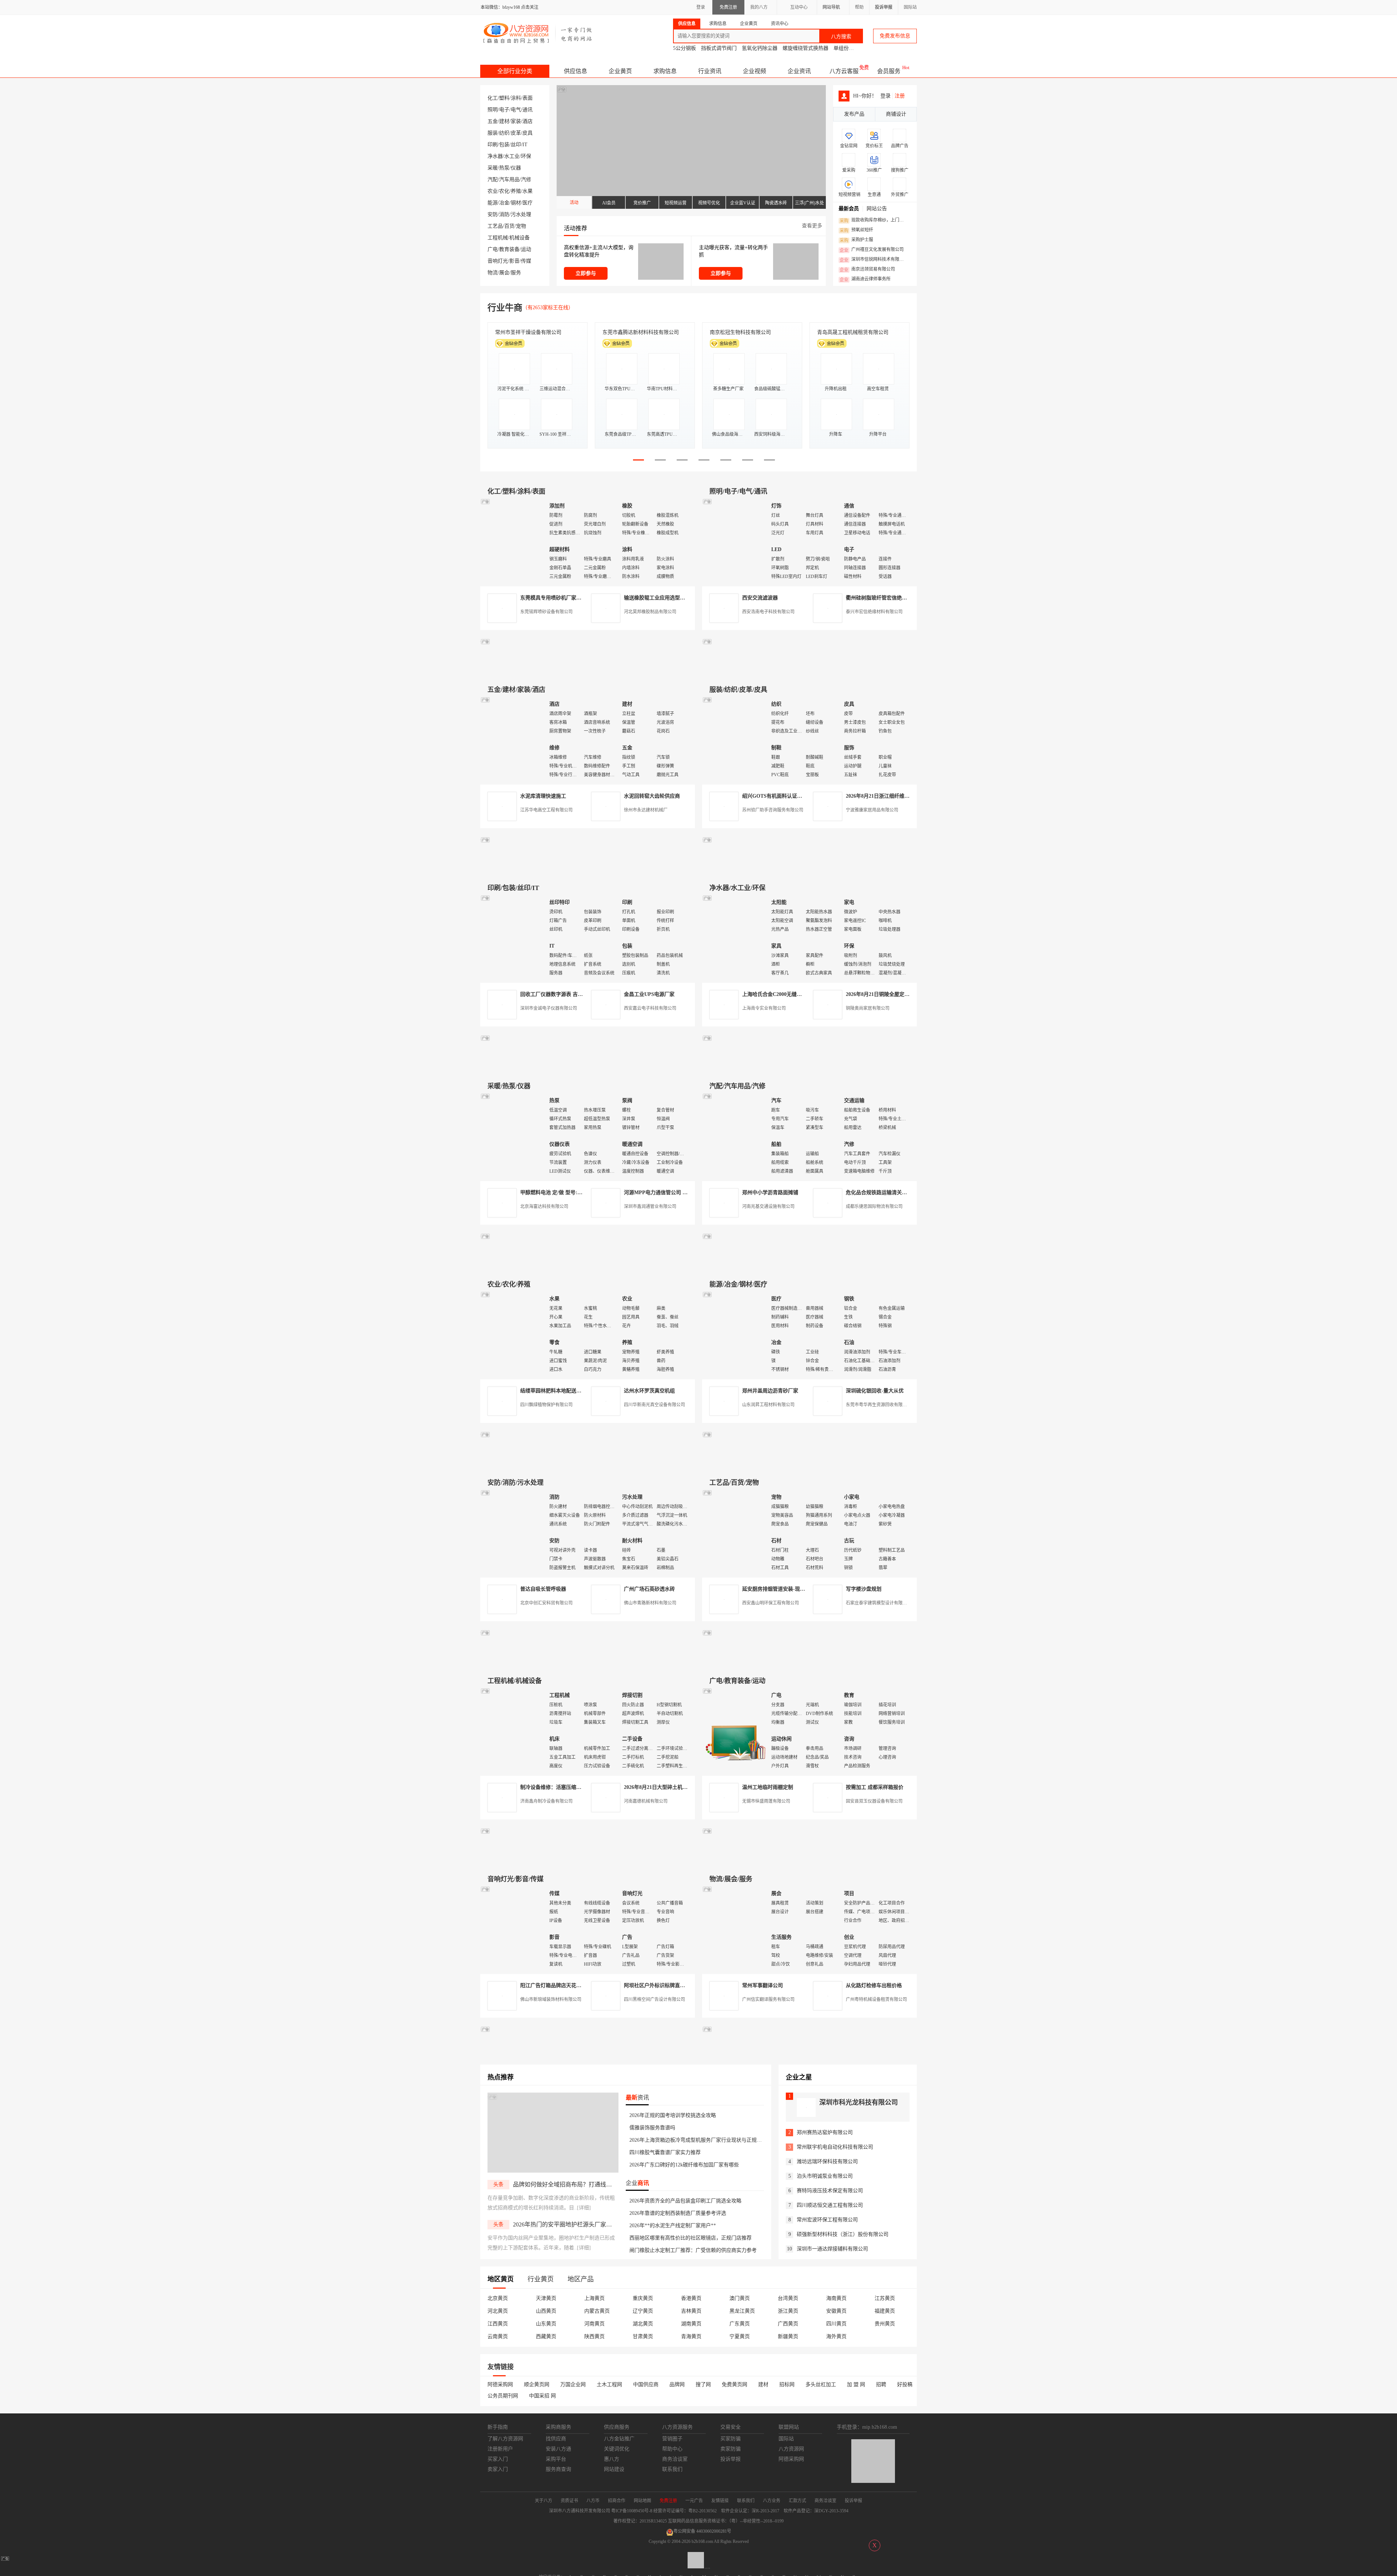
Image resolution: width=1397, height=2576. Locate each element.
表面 (528, 98)
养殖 (516, 191)
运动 (526, 249)
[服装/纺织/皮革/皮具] (735, 740)
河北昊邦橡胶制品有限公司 (650, 612)
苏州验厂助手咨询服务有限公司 (773, 810)
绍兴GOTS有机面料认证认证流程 (780, 796)
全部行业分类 (515, 71)
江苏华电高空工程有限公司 (546, 810)
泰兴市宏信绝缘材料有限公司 (874, 612)
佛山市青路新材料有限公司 (650, 1603)
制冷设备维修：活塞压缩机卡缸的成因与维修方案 (576, 1787)
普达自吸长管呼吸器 (543, 1589)
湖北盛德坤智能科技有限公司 (850, 332)
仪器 (516, 168)
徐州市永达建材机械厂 (646, 810)
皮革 (516, 133)
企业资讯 (799, 71)
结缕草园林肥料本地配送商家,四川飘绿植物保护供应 (580, 1391)
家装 (516, 121)
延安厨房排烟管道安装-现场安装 (779, 1589)
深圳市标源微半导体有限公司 (743, 332)
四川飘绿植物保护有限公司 (546, 1405)
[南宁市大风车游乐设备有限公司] (809, 1858)
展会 (504, 273)
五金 (493, 121)
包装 (504, 145)
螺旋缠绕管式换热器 (805, 48)
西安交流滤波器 (760, 598)
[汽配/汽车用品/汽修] (735, 1137)
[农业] (513, 1335)
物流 (493, 273)
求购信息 (665, 71)
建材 (504, 121)
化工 (493, 98)
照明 (493, 110)
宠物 (521, 226)
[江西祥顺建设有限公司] (588, 1461)
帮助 (859, 7)
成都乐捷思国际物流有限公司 (874, 1207)
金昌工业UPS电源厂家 (649, 994)
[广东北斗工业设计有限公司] (588, 867)
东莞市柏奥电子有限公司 (630, 332)
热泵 (504, 168)
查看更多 (812, 226)
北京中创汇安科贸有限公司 (546, 1603)
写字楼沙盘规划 (864, 1589)
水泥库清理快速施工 (543, 796)
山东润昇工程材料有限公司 (768, 1405)
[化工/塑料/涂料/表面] (513, 542)
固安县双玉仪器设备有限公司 (874, 1801)
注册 (900, 96)
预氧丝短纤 (856, 230)
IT (525, 145)
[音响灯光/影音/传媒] (513, 1929)
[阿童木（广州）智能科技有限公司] (588, 1263)
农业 (493, 191)
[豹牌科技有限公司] (588, 1065)
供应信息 (576, 71)
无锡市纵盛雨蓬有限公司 (766, 1801)
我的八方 (759, 7)
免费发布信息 (895, 36)
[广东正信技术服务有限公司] (809, 867)
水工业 (512, 156)
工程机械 (498, 238)
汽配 (493, 180)
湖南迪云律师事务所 (865, 279)
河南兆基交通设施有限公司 (768, 1207)
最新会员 (849, 209)
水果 (528, 191)
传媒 (526, 261)
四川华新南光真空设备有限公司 (654, 1405)
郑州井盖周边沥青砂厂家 (770, 1391)
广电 (493, 249)
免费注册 (728, 7)
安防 (493, 214)
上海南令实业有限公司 (764, 1008)
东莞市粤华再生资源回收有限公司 (879, 1405)
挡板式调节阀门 (719, 48)
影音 (514, 261)
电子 (504, 110)
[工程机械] (513, 1731)
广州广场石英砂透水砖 (649, 1589)
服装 (493, 133)
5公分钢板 (684, 48)
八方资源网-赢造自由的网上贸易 (538, 33)
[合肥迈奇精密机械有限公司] (588, 1858)
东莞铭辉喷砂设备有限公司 (546, 612)
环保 (526, 156)
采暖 (493, 168)
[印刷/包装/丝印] (513, 938)
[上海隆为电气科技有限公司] (809, 1263)
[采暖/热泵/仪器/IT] (513, 1137)
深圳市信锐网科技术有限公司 (874, 260)
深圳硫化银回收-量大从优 (875, 1391)
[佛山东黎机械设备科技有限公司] (588, 668)
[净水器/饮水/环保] (735, 938)
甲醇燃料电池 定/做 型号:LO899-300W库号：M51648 (580, 1193)
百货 (509, 226)
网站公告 (877, 209)
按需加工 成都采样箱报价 (875, 1787)
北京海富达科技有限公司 (544, 1207)
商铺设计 (896, 114)
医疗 (528, 203)
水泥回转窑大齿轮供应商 (652, 796)
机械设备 (520, 238)
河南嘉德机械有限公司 (646, 1801)
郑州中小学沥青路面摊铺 (770, 1193)
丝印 (516, 145)
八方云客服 (844, 71)
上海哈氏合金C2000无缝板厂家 (777, 994)
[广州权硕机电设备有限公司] (809, 668)
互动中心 (799, 7)
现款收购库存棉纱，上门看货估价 (874, 220)
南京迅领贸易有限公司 (867, 270)
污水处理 (521, 214)
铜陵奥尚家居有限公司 (868, 1008)
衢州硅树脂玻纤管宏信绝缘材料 (881, 598)
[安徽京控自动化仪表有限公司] (809, 1660)
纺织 (504, 133)
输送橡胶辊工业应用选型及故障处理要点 (670, 598)
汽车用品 (509, 180)
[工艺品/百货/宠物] (735, 1533)
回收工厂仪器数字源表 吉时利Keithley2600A (570, 994)
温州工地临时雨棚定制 (768, 1787)
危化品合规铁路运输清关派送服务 (884, 1193)
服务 (516, 273)
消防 (504, 214)
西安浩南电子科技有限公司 (768, 612)
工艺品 (495, 226)
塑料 (504, 98)
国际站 (910, 7)
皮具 (528, 133)
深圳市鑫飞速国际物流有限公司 (531, 332)
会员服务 (889, 71)
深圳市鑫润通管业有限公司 (650, 1207)
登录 (701, 7)
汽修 (526, 180)
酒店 (528, 121)
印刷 (493, 145)
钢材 (516, 203)
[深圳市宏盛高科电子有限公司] (809, 1461)
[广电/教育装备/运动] (735, 1731)
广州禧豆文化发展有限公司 (872, 250)
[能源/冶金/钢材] (735, 1335)
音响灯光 (498, 261)
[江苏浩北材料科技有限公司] (809, 1065)
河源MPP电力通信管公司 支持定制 (663, 1193)
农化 (504, 191)
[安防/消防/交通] (513, 1533)
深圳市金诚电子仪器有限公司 (549, 1008)
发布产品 (854, 114)
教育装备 (509, 249)
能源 (493, 203)
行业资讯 (710, 71)
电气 (516, 110)
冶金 (504, 203)
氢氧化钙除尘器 (760, 48)
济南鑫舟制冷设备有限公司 (546, 1801)
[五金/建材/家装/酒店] (513, 740)
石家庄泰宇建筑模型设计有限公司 (879, 1603)
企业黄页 (620, 71)
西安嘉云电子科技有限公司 (650, 1008)
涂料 (516, 98)
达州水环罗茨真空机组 (649, 1391)
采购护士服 (856, 240)
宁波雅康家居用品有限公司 (872, 810)
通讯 (528, 110)
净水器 (495, 156)
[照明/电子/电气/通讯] (735, 542)
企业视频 (755, 71)
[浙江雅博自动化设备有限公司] (588, 1660)
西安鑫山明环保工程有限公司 (771, 1603)
